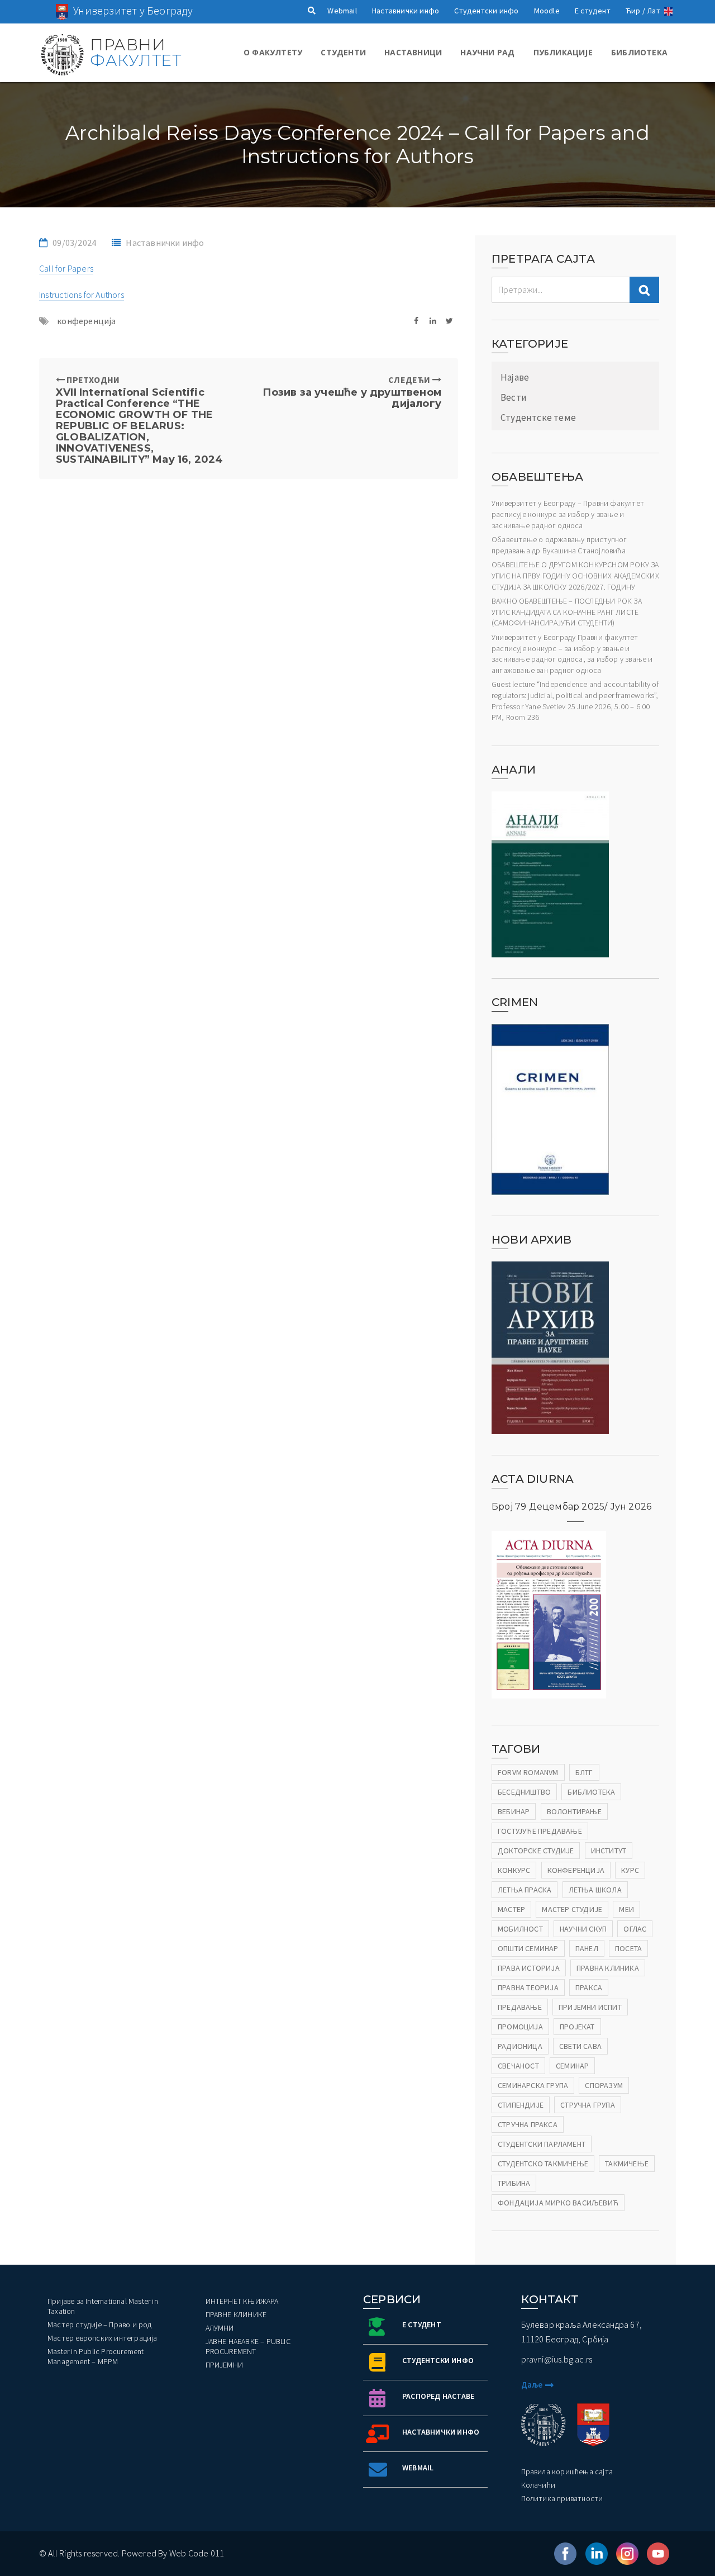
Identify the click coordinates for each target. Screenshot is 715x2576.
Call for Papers (66, 268)
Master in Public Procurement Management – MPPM (96, 2356)
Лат (654, 11)
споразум (604, 2085)
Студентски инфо (486, 11)
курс (630, 1870)
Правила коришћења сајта (567, 2471)
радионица (520, 2046)
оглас (635, 1929)
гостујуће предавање (540, 1831)
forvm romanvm (528, 1772)
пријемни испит (590, 2007)
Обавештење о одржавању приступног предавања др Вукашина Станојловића (559, 545)
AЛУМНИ (220, 2328)
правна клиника (608, 1968)
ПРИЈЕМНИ (225, 2365)
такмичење (627, 2164)
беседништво (524, 1792)
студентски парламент (542, 2144)
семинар (572, 2066)
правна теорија (528, 1987)
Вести (514, 397)
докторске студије (536, 1851)
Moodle (547, 11)
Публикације (563, 52)
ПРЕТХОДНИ (140, 419)
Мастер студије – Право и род (100, 2324)
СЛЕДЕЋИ (352, 392)
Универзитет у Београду (133, 10)
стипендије (521, 2105)
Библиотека (639, 52)
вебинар (514, 1811)
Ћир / (635, 11)
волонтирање (574, 1811)
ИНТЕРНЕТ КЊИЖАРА (242, 2301)
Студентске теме (538, 418)
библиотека (591, 1792)
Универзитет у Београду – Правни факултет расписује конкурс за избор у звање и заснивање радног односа (568, 514)
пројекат (577, 2027)
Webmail (342, 11)
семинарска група (533, 2085)
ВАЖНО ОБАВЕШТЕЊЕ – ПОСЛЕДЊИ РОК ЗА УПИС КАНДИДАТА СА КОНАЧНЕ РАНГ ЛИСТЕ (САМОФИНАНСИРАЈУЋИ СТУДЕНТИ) (567, 612)
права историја (529, 1968)
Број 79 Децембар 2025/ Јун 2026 (571, 1507)
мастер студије (572, 1909)
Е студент (593, 11)
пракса (589, 1987)
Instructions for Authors (82, 295)
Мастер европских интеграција (103, 2338)
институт (609, 1851)
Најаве (515, 377)
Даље (532, 2385)
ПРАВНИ (135, 53)
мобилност (520, 1929)
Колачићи (538, 2485)
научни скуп (583, 1929)
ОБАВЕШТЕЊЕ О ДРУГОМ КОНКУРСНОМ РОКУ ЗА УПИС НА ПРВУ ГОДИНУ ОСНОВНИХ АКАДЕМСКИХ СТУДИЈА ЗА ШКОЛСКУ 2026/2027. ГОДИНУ (575, 575)
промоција (520, 2027)
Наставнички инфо (406, 11)
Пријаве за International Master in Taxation (103, 2306)
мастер (511, 1909)
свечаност (518, 2066)
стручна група (588, 2105)
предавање (520, 2007)
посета (628, 1948)
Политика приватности (562, 2498)
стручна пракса (528, 2124)
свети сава (580, 2046)
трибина (514, 2183)
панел (587, 1948)
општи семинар (528, 1948)
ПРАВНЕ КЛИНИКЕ (236, 2314)
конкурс (514, 1870)
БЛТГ (584, 1772)
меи (626, 1909)
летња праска (525, 1890)
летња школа (595, 1890)
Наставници (413, 52)
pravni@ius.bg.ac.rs (557, 2359)
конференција (86, 321)
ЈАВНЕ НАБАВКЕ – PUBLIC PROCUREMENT (248, 2346)
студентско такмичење (543, 2164)
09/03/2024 (74, 243)
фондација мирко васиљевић (558, 2203)
